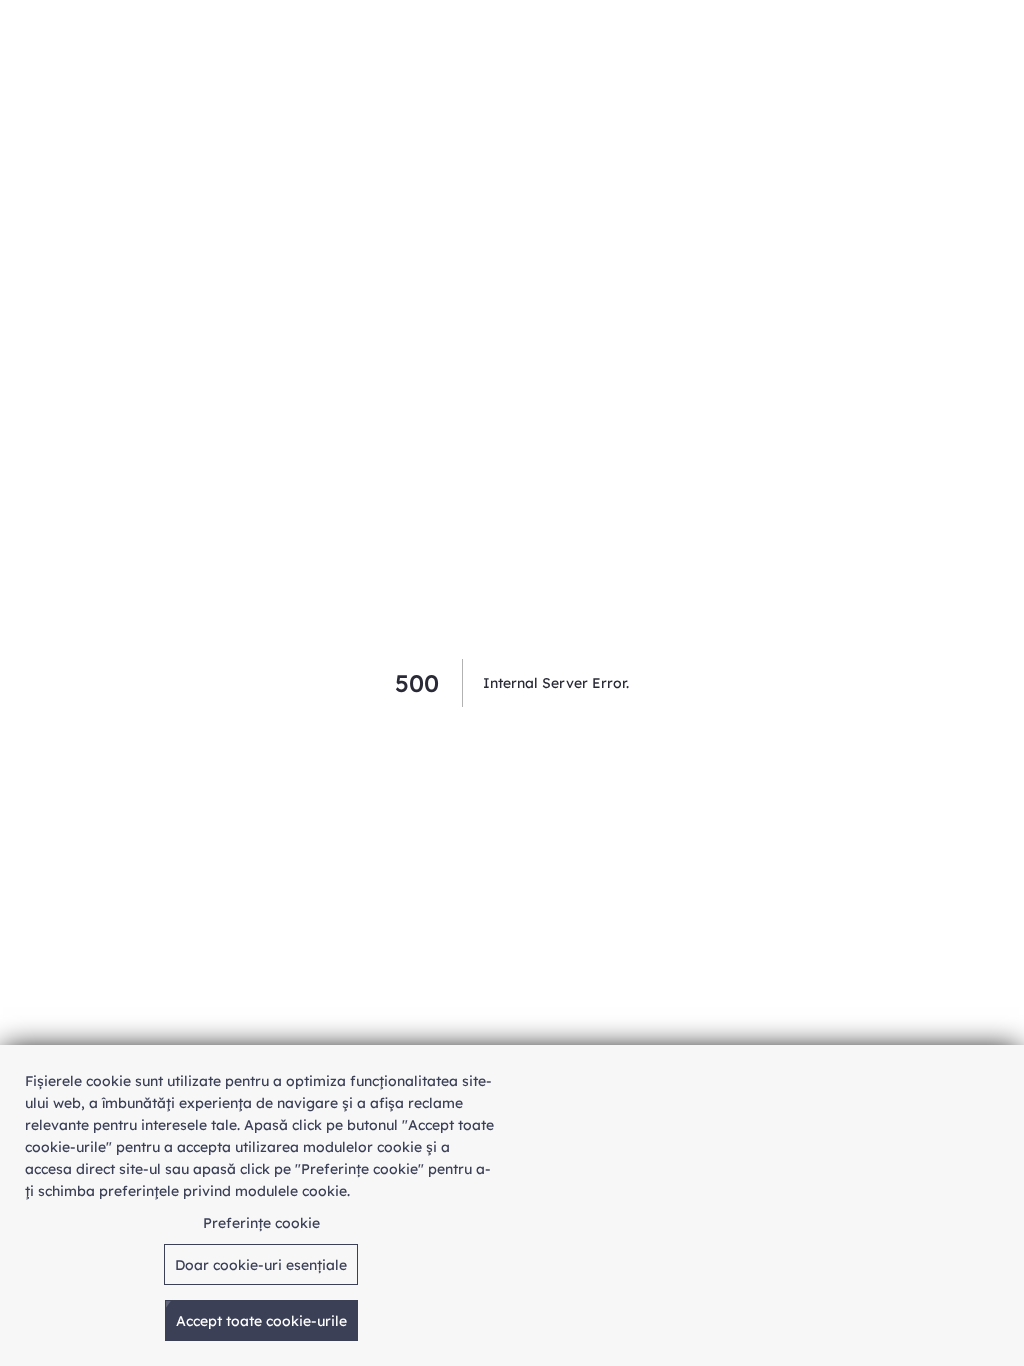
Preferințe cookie (261, 1223)
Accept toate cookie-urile (261, 1321)
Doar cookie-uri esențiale (261, 1265)
